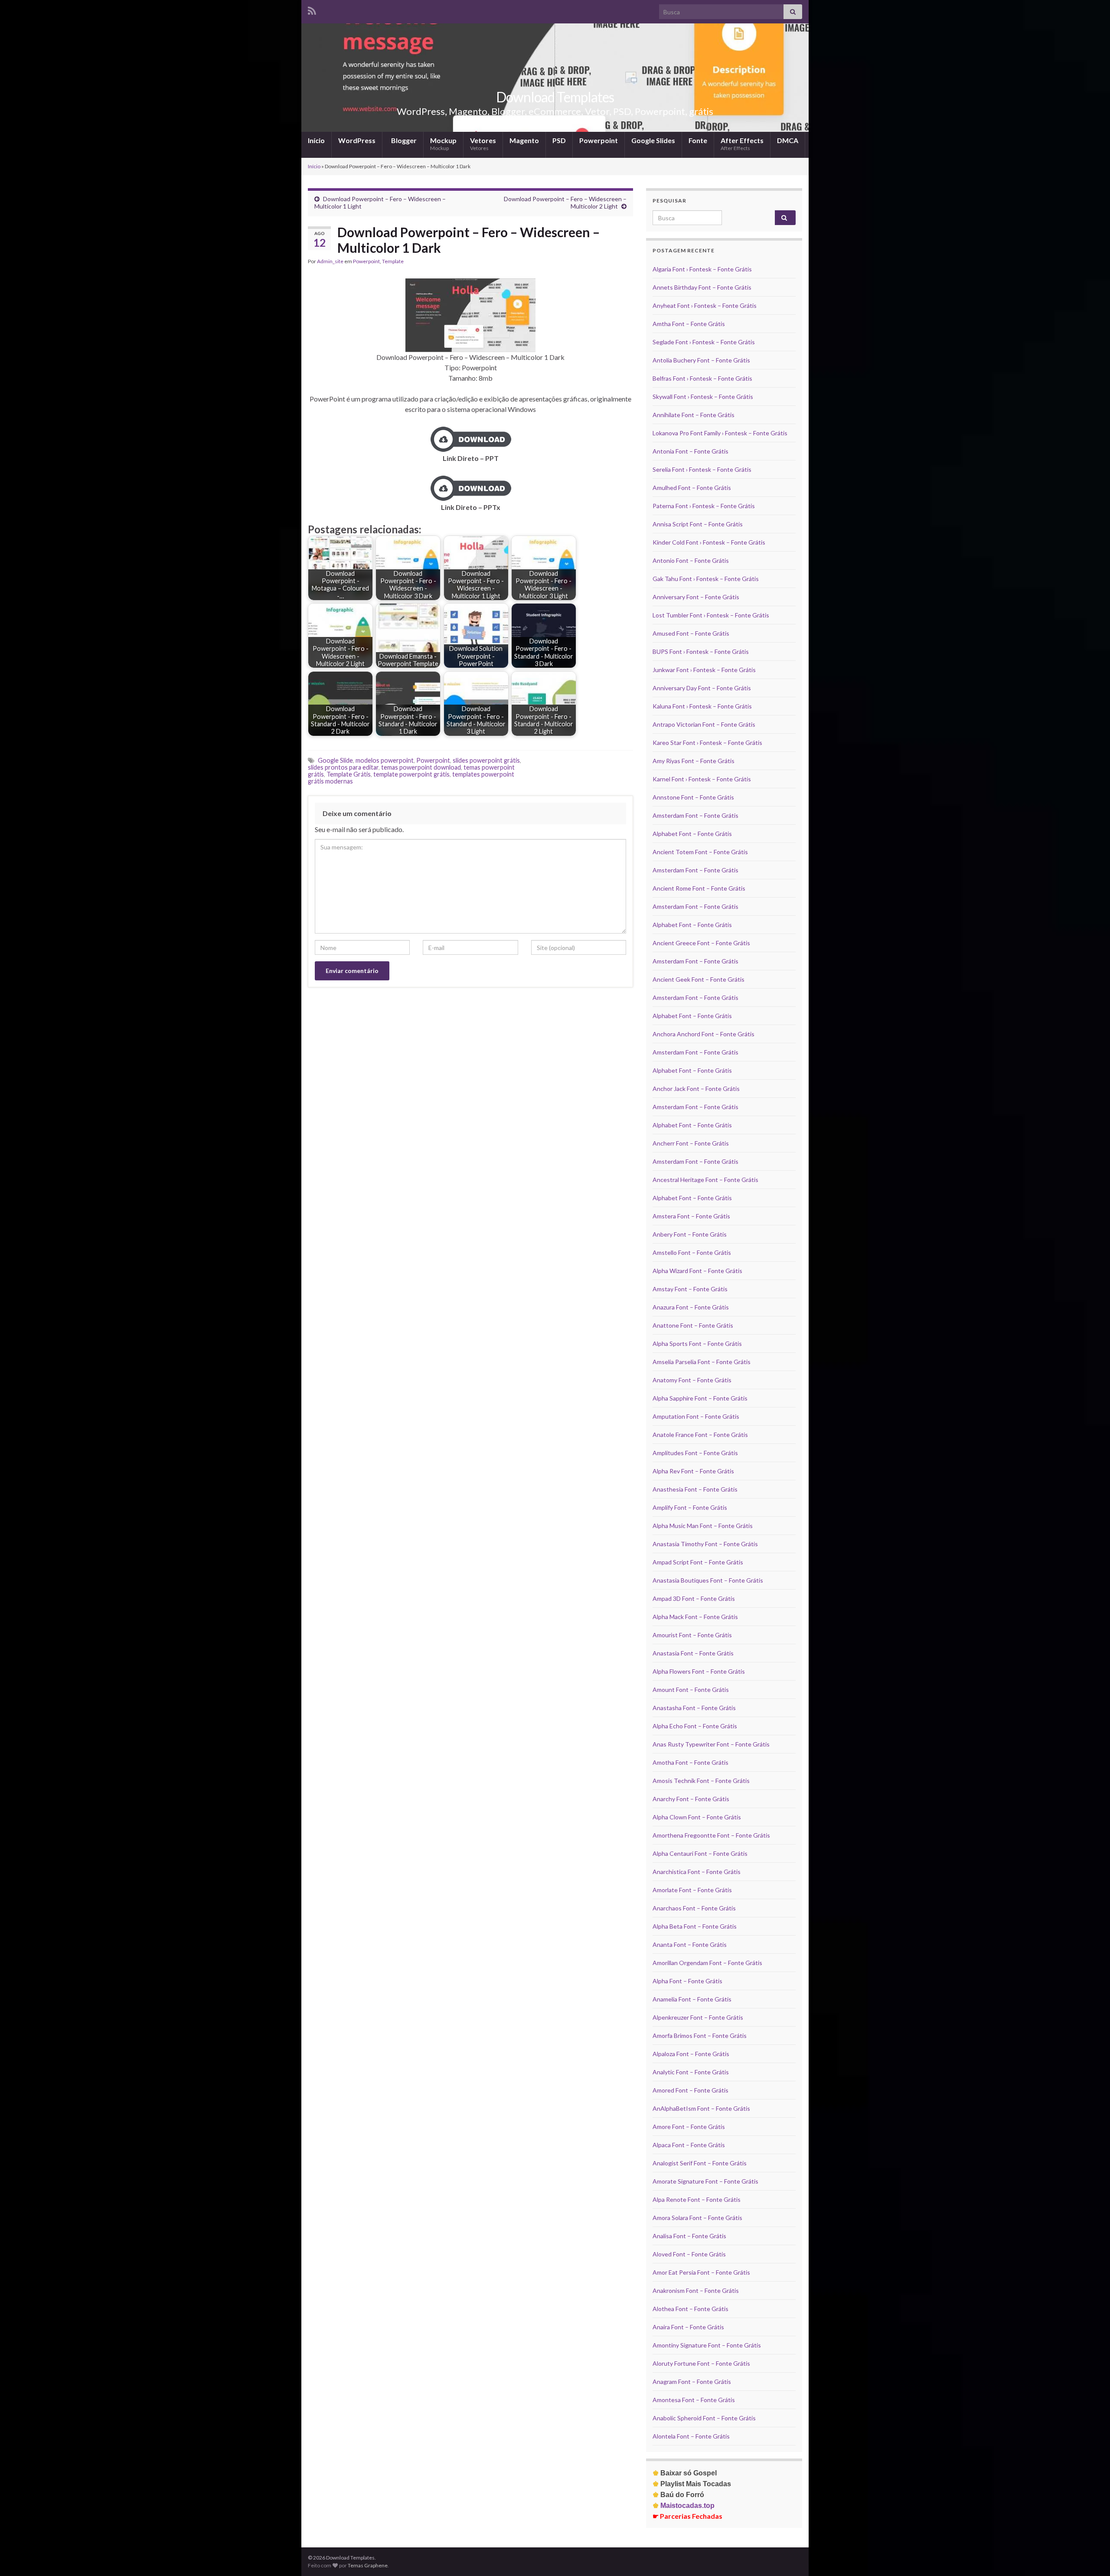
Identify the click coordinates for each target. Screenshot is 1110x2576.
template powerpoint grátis (411, 774)
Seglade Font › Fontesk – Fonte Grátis (704, 342)
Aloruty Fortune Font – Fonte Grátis (701, 2363)
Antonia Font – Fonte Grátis (690, 451)
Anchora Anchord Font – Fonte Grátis (704, 1034)
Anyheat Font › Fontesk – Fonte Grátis (705, 305)
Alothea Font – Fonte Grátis (690, 2309)
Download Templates (555, 97)
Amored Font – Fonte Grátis (690, 2090)
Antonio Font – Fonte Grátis (691, 560)
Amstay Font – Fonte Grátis (690, 1289)
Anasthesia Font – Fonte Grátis (695, 1489)
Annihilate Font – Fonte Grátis (694, 415)
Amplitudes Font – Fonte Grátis (695, 1453)
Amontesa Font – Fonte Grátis (694, 2400)
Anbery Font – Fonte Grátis (690, 1234)
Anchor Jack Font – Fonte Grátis (696, 1089)
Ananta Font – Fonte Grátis (690, 1944)
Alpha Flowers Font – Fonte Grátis (699, 1671)
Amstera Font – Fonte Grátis (691, 1216)
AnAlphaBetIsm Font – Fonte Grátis (701, 2108)
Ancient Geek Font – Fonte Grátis (699, 979)
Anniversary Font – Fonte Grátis (696, 597)
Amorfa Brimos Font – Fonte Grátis (700, 2036)
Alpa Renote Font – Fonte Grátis (697, 2199)
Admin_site (330, 261)
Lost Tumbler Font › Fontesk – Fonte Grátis (711, 615)
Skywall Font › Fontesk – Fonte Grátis (703, 397)
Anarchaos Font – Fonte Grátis (694, 1908)
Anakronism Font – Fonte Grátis (696, 2290)
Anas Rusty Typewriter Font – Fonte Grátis (711, 1744)
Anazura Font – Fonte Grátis (691, 1307)
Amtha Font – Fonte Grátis (689, 324)
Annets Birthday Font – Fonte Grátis (702, 287)
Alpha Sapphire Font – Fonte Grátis (700, 1398)
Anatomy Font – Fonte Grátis (692, 1380)
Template (393, 261)
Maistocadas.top (684, 2506)
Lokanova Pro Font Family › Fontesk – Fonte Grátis (720, 433)
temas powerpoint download (421, 767)
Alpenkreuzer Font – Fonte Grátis (698, 2017)
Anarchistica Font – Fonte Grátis (697, 1872)
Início (316, 140)
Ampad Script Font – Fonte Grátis (698, 1562)
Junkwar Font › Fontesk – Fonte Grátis (704, 670)
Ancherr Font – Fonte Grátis (691, 1143)
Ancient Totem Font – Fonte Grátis (700, 852)
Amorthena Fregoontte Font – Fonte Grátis (711, 1835)
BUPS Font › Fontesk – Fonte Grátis (701, 651)
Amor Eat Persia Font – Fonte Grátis (701, 2272)
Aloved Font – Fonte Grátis (689, 2254)
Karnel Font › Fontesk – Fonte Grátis (702, 779)
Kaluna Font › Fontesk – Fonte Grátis (702, 706)
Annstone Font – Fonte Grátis (693, 797)
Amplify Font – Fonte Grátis (690, 1507)
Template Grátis (349, 774)
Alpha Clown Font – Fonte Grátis (697, 1817)
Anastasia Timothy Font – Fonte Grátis (705, 1544)
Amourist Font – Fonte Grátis (692, 1635)
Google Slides (653, 140)
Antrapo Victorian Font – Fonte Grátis (704, 724)
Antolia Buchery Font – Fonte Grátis (701, 360)
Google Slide (335, 760)
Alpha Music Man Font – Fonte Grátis (703, 1526)
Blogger (403, 140)
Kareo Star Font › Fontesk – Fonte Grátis (707, 743)
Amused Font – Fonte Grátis (691, 633)
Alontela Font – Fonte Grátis (691, 2436)
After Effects (742, 144)
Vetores (483, 144)
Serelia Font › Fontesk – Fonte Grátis (702, 469)
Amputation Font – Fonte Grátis (696, 1416)
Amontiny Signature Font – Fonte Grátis (707, 2345)
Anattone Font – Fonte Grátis (693, 1325)
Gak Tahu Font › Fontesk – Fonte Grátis (706, 579)
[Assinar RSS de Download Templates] (312, 9)
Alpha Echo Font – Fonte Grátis (695, 1726)
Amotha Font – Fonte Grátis (690, 1762)
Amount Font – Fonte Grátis (691, 1690)
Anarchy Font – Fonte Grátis (691, 1799)
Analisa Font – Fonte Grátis (689, 2236)
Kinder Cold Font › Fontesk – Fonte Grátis (709, 542)
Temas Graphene (368, 2565)
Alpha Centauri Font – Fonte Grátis (700, 1853)
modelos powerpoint (385, 760)
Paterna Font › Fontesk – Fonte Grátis (704, 506)
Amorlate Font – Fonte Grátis (692, 1890)
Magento (524, 140)
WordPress (357, 140)
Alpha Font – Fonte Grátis (687, 1981)
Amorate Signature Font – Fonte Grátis (705, 2181)
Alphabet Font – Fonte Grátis (692, 834)
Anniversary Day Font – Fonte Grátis (702, 688)
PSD (559, 140)
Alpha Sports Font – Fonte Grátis (697, 1344)
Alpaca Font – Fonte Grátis (689, 2145)
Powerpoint (599, 140)
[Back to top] (1090, 2556)
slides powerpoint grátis (486, 760)
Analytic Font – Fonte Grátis (691, 2072)
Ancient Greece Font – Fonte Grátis (701, 943)
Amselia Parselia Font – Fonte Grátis (702, 1362)
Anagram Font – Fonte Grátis (692, 2382)
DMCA (788, 140)
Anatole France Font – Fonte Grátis (700, 1435)
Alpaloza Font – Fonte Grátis (691, 2054)
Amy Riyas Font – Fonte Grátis (694, 761)
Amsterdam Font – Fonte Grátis (695, 815)
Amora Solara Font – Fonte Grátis (697, 2218)
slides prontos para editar (343, 767)
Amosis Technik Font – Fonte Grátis (701, 1781)
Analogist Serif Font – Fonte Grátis (700, 2163)
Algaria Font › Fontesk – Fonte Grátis (702, 269)
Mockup (443, 144)
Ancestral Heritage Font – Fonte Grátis (705, 1180)
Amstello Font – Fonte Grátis (692, 1252)
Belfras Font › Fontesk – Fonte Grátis (702, 378)
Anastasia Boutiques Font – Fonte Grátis (708, 1580)
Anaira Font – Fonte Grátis (688, 2327)
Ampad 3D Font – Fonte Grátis (694, 1598)
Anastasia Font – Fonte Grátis (693, 1653)
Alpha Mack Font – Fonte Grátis (695, 1617)
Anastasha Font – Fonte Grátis (694, 1708)
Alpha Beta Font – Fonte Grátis (695, 1926)
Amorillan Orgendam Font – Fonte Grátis (707, 1963)
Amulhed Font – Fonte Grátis (692, 488)
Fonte (698, 140)
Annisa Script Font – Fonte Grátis (698, 524)
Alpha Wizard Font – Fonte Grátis (697, 1271)
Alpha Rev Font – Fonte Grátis (693, 1471)
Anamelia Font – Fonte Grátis (692, 1999)
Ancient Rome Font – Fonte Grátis (699, 888)
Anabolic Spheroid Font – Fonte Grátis (704, 2418)
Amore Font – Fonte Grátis (689, 2127)
